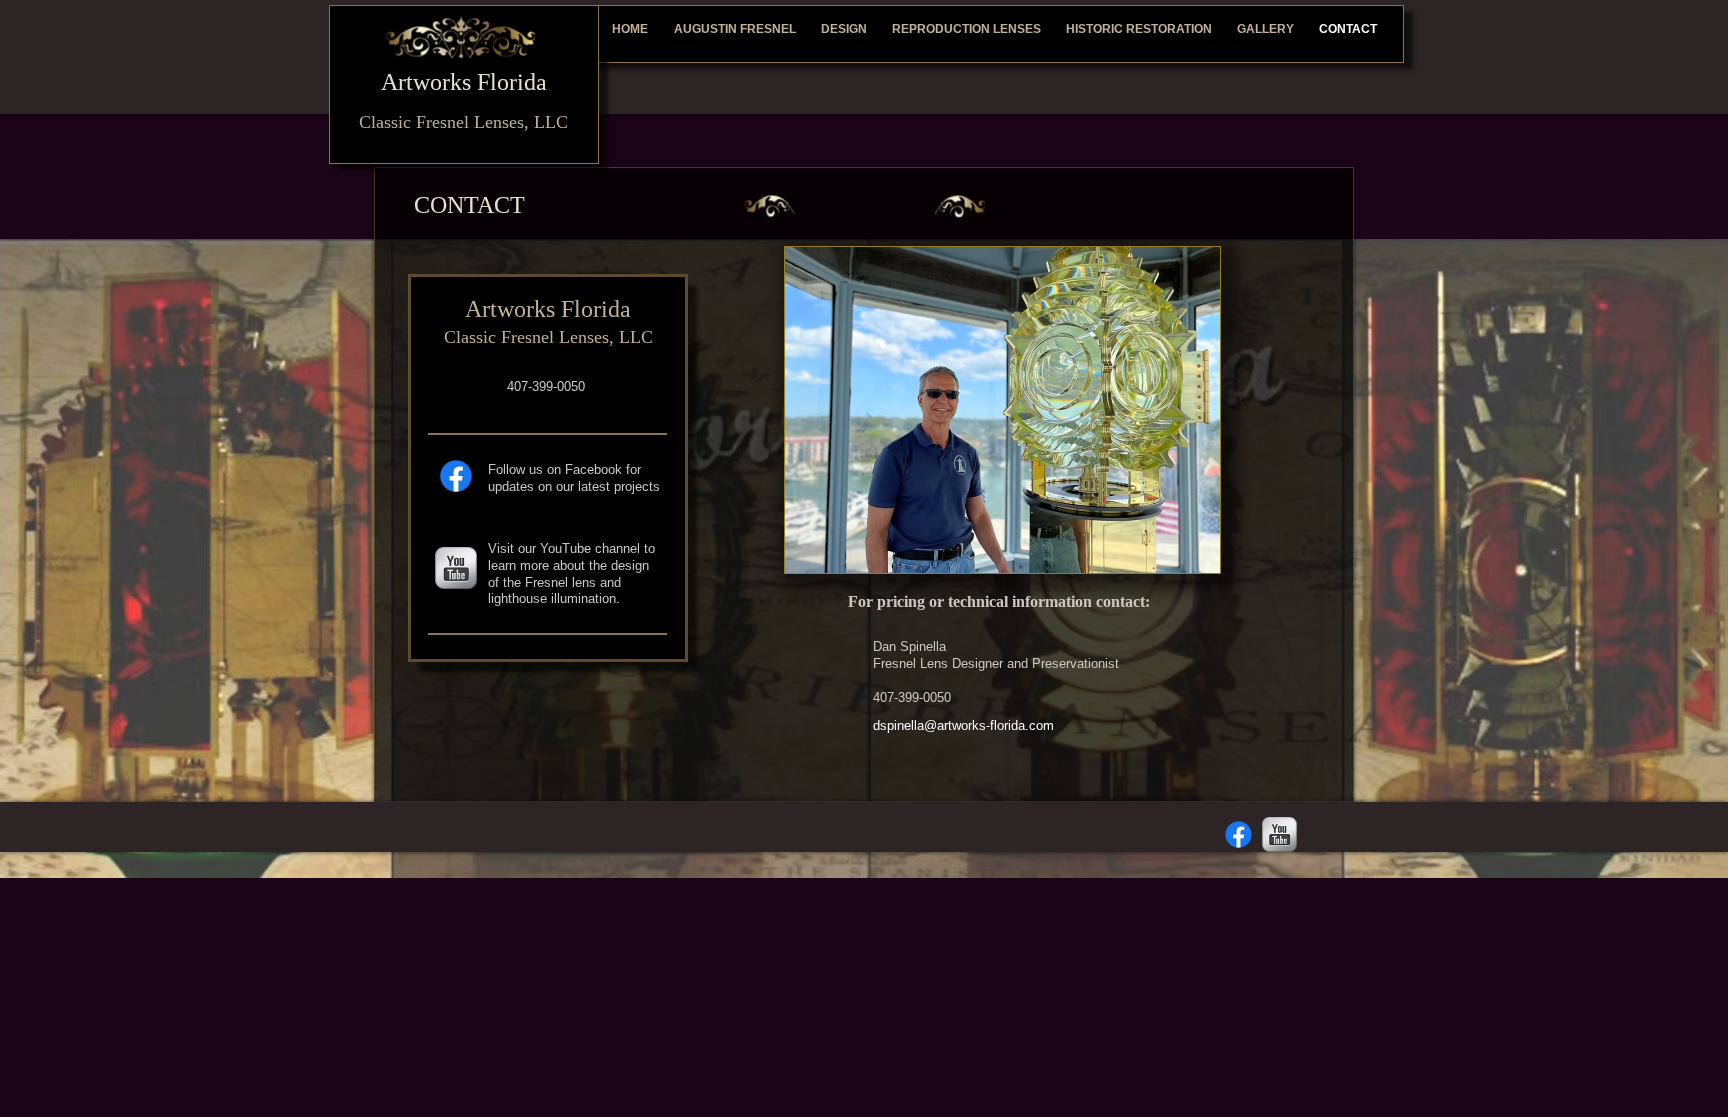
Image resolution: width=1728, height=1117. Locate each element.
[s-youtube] (456, 568)
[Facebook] (456, 476)
